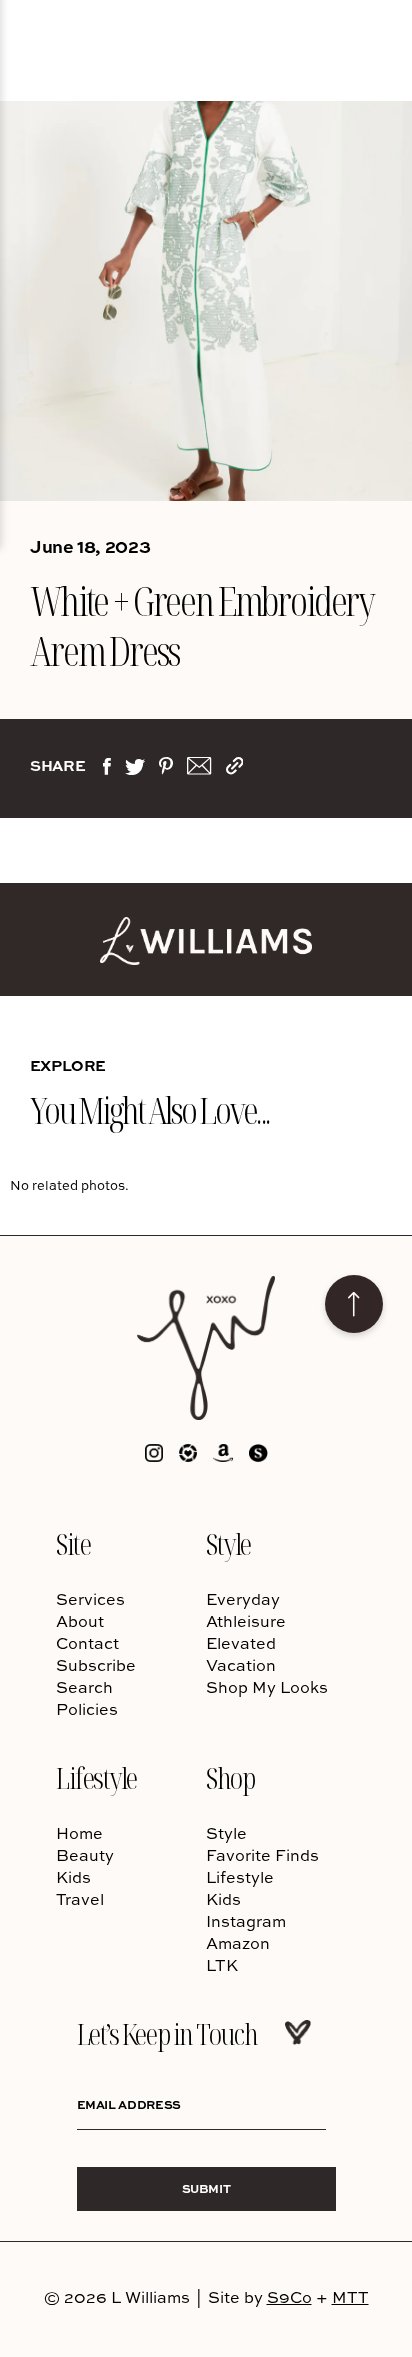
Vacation (241, 1665)
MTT (350, 2297)
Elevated (241, 1643)
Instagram (246, 1921)
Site (73, 1543)
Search (84, 1687)
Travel (80, 1899)
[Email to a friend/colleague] (199, 770)
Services (90, 1599)
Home (79, 1833)
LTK (222, 1965)
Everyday (243, 1599)
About (80, 1621)
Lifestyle (96, 1777)
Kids (73, 1877)
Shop (230, 1777)
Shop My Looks (267, 1687)
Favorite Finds (262, 1855)
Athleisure (246, 1621)
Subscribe (96, 1665)
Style (228, 1543)
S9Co (289, 2297)
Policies (87, 1709)
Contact (87, 1643)
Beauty (85, 1855)
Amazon (238, 1943)
